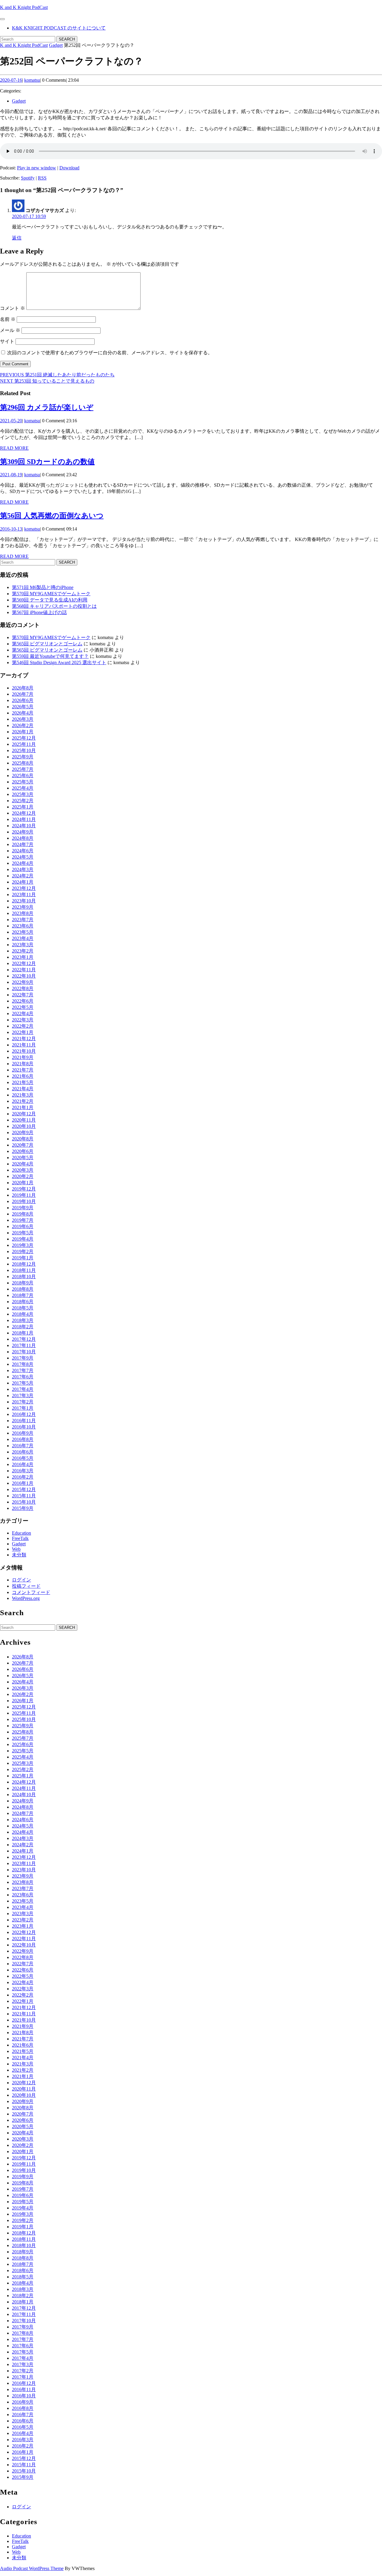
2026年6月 (23, 700)
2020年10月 (24, 1126)
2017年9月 (23, 1358)
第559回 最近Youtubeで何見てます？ (50, 656)
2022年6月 (23, 1001)
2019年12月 (24, 1189)
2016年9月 (23, 1433)
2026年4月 (23, 713)
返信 (17, 238)
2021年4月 (23, 1089)
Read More (14, 448)
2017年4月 (23, 1389)
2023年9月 (23, 907)
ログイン (21, 1580)
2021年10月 (24, 1051)
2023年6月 (23, 926)
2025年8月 (23, 763)
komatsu (32, 80)
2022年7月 (23, 995)
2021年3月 (23, 1095)
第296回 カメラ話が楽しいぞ (47, 407)
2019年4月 (23, 1239)
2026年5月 (23, 707)
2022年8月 (23, 988)
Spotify (28, 178)
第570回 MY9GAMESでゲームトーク (51, 594)
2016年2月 (23, 1477)
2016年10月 (24, 1427)
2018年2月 (23, 1327)
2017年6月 (23, 1377)
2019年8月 (23, 1214)
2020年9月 (23, 1132)
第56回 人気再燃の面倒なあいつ (52, 516)
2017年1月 (23, 1408)
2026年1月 (23, 732)
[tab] (2, 19)
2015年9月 (23, 1508)
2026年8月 (23, 688)
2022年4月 (23, 1013)
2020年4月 (23, 1164)
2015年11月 (24, 1496)
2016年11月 (24, 1421)
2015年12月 (24, 1489)
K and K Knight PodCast (24, 7)
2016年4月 (23, 1464)
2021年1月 (23, 1107)
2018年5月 (23, 1308)
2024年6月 (23, 851)
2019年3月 (23, 1245)
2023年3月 (23, 945)
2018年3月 (23, 1320)
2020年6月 (23, 1151)
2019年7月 (23, 1220)
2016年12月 (24, 1414)
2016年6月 (23, 1452)
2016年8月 (23, 1439)
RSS (42, 178)
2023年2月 (23, 951)
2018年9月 (23, 1283)
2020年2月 (23, 1176)
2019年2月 (23, 1251)
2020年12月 (24, 1114)
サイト (7, 341)
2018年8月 (23, 1289)
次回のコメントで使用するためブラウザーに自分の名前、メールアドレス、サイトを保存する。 (110, 353)
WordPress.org (26, 1598)
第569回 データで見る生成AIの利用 (50, 600)
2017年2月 (23, 1402)
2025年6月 (23, 776)
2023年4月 (23, 938)
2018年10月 (24, 1277)
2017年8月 (23, 1364)
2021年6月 (23, 1076)
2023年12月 (24, 888)
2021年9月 (23, 1057)
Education (21, 1533)
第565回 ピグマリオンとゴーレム (47, 644)
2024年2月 (23, 876)
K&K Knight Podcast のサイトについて (59, 28)
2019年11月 (24, 1195)
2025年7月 (23, 769)
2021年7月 (23, 1070)
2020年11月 (24, 1120)
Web (16, 1549)
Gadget (56, 45)
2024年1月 (23, 882)
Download (69, 168)
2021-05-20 (11, 421)
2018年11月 (24, 1270)
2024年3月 (23, 869)
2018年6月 (23, 1302)
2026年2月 (23, 725)
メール (10, 330)
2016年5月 (23, 1458)
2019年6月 (23, 1226)
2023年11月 (24, 895)
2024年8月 (23, 838)
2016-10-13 (11, 529)
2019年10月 (24, 1201)
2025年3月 (23, 794)
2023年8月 (23, 913)
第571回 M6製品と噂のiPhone (43, 587)
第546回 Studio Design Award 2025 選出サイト (59, 662)
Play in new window (37, 168)
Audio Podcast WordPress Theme (32, 2568)
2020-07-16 (11, 80)
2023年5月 (23, 932)
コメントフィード (31, 1592)
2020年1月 (23, 1183)
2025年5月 (23, 782)
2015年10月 (24, 1502)
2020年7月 (23, 1145)
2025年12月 (24, 738)
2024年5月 (23, 857)
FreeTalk (20, 1538)
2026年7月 (23, 694)
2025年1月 (23, 807)
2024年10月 (24, 826)
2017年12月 (24, 1339)
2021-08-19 (11, 475)
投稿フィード (26, 1586)
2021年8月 (23, 1064)
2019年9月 (23, 1208)
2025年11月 (24, 744)
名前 (8, 319)
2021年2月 (23, 1101)
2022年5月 (23, 1007)
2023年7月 (23, 920)
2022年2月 (23, 1026)
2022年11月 (24, 970)
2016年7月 (23, 1446)
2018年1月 (23, 1333)
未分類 (19, 1555)
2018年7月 (23, 1295)
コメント (13, 308)
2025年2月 (23, 801)
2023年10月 (24, 901)
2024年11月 (24, 819)
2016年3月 (23, 1471)
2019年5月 (23, 1233)
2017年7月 (23, 1370)
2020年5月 (23, 1158)
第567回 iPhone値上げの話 (39, 612)
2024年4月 (23, 863)
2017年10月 (24, 1352)
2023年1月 (23, 957)
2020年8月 (23, 1139)
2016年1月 (23, 1483)
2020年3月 (23, 1170)
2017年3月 (23, 1396)
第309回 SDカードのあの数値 (47, 462)
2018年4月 (23, 1314)
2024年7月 (23, 844)
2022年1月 (23, 1032)
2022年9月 (23, 982)
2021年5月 (23, 1082)
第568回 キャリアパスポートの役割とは (54, 606)
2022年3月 (23, 1020)
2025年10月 (24, 750)
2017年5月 (23, 1383)
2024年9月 (23, 832)
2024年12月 (24, 813)
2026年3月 (23, 719)
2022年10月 (24, 976)
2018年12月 (24, 1264)
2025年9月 (23, 757)
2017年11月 (24, 1345)
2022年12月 (24, 963)
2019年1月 (23, 1258)
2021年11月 (24, 1045)
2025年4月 (23, 788)
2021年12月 (24, 1039)
